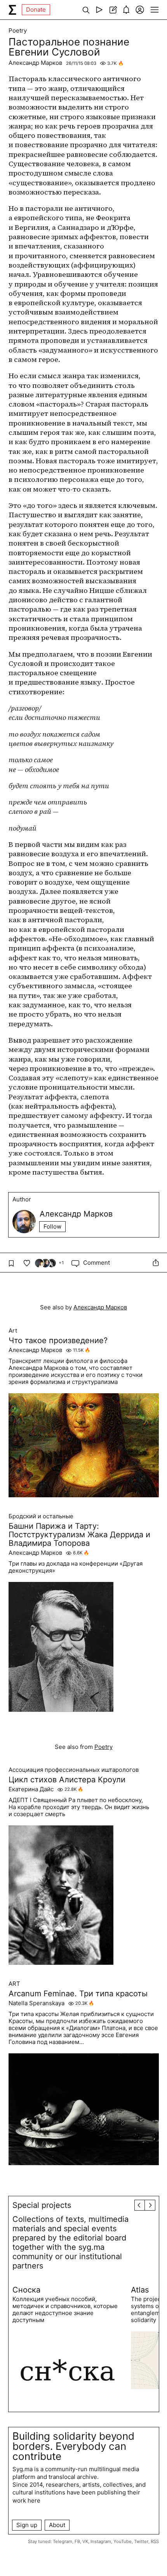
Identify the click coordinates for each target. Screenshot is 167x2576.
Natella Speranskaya (37, 2003)
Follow (52, 1226)
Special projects (42, 2205)
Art (13, 1331)
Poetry (18, 31)
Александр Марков (35, 63)
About (57, 2525)
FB (77, 2541)
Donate (36, 10)
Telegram (63, 2541)
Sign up (27, 2525)
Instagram (101, 2541)
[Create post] (113, 10)
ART (14, 1984)
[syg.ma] (12, 10)
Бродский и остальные (41, 1516)
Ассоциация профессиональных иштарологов (74, 1770)
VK (85, 2541)
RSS (155, 2541)
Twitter (141, 2541)
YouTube (123, 2541)
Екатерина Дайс (31, 1789)
